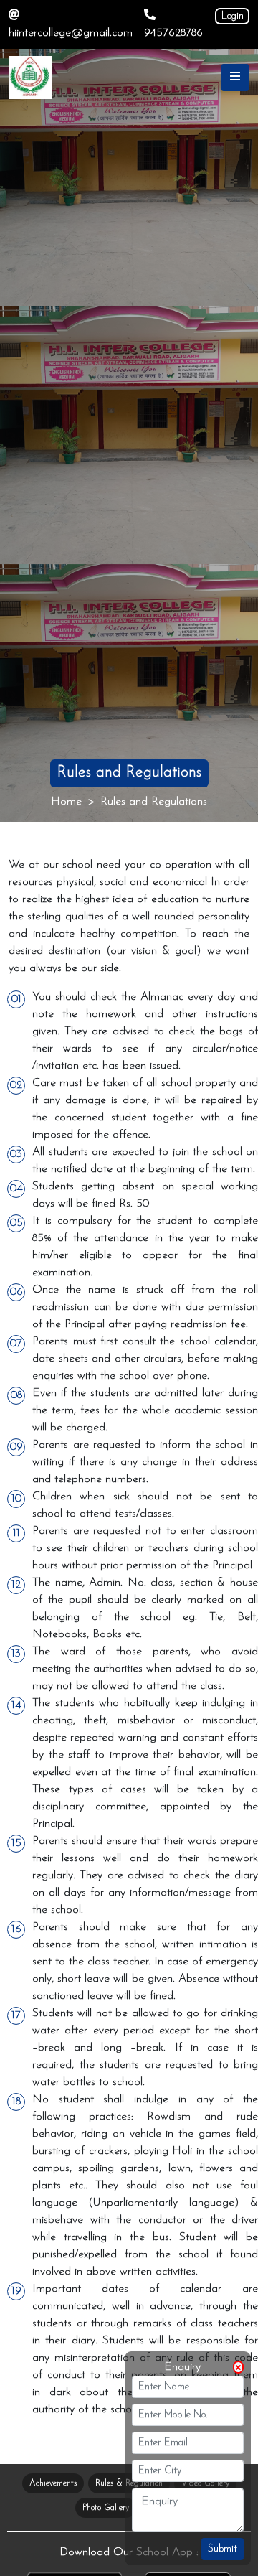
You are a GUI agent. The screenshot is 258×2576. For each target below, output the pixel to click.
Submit (223, 2549)
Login (233, 16)
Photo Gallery (106, 2508)
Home (66, 802)
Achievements (53, 2483)
